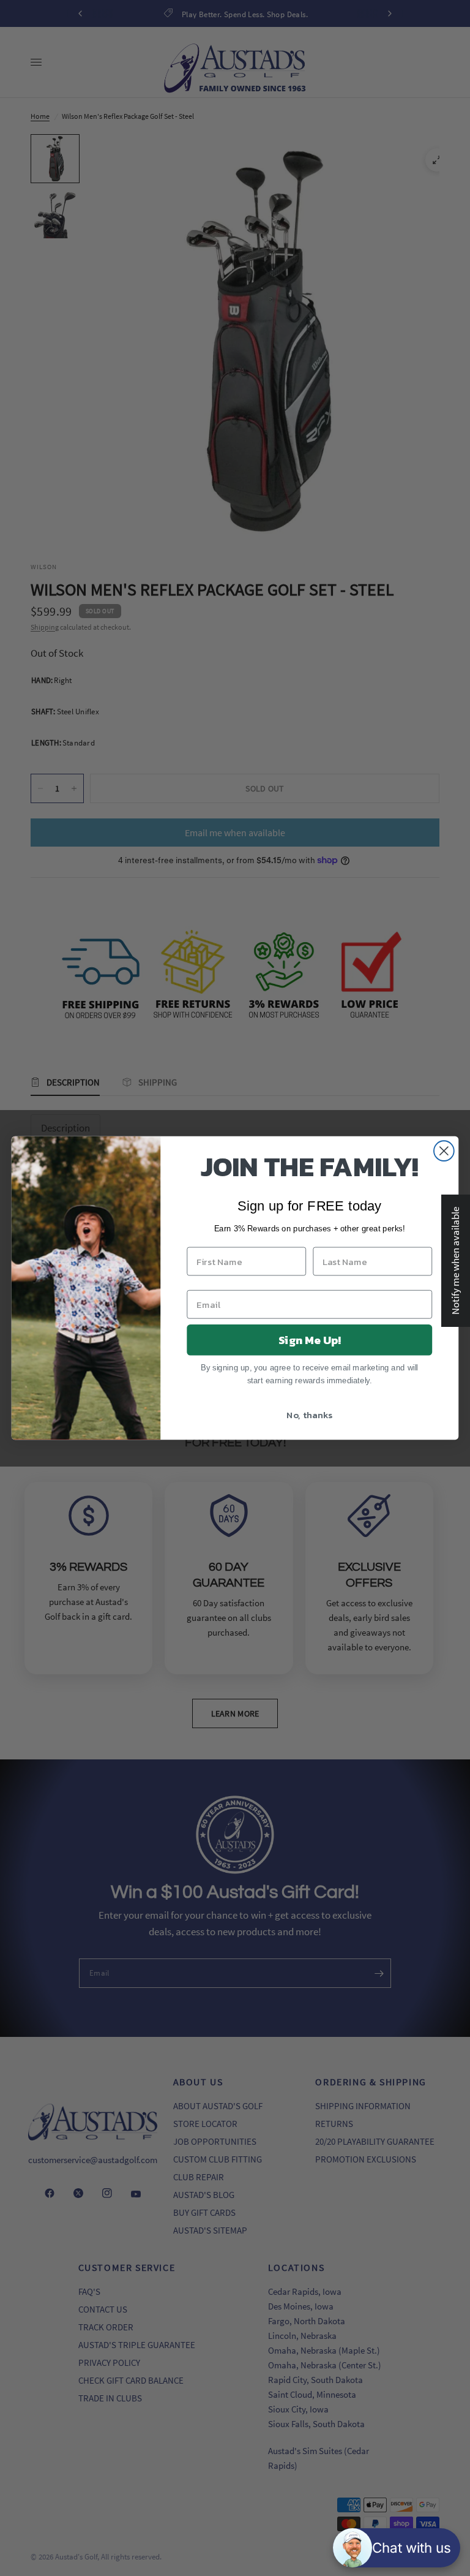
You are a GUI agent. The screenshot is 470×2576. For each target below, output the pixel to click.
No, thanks (309, 1415)
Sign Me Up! (310, 1340)
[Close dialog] (444, 1151)
